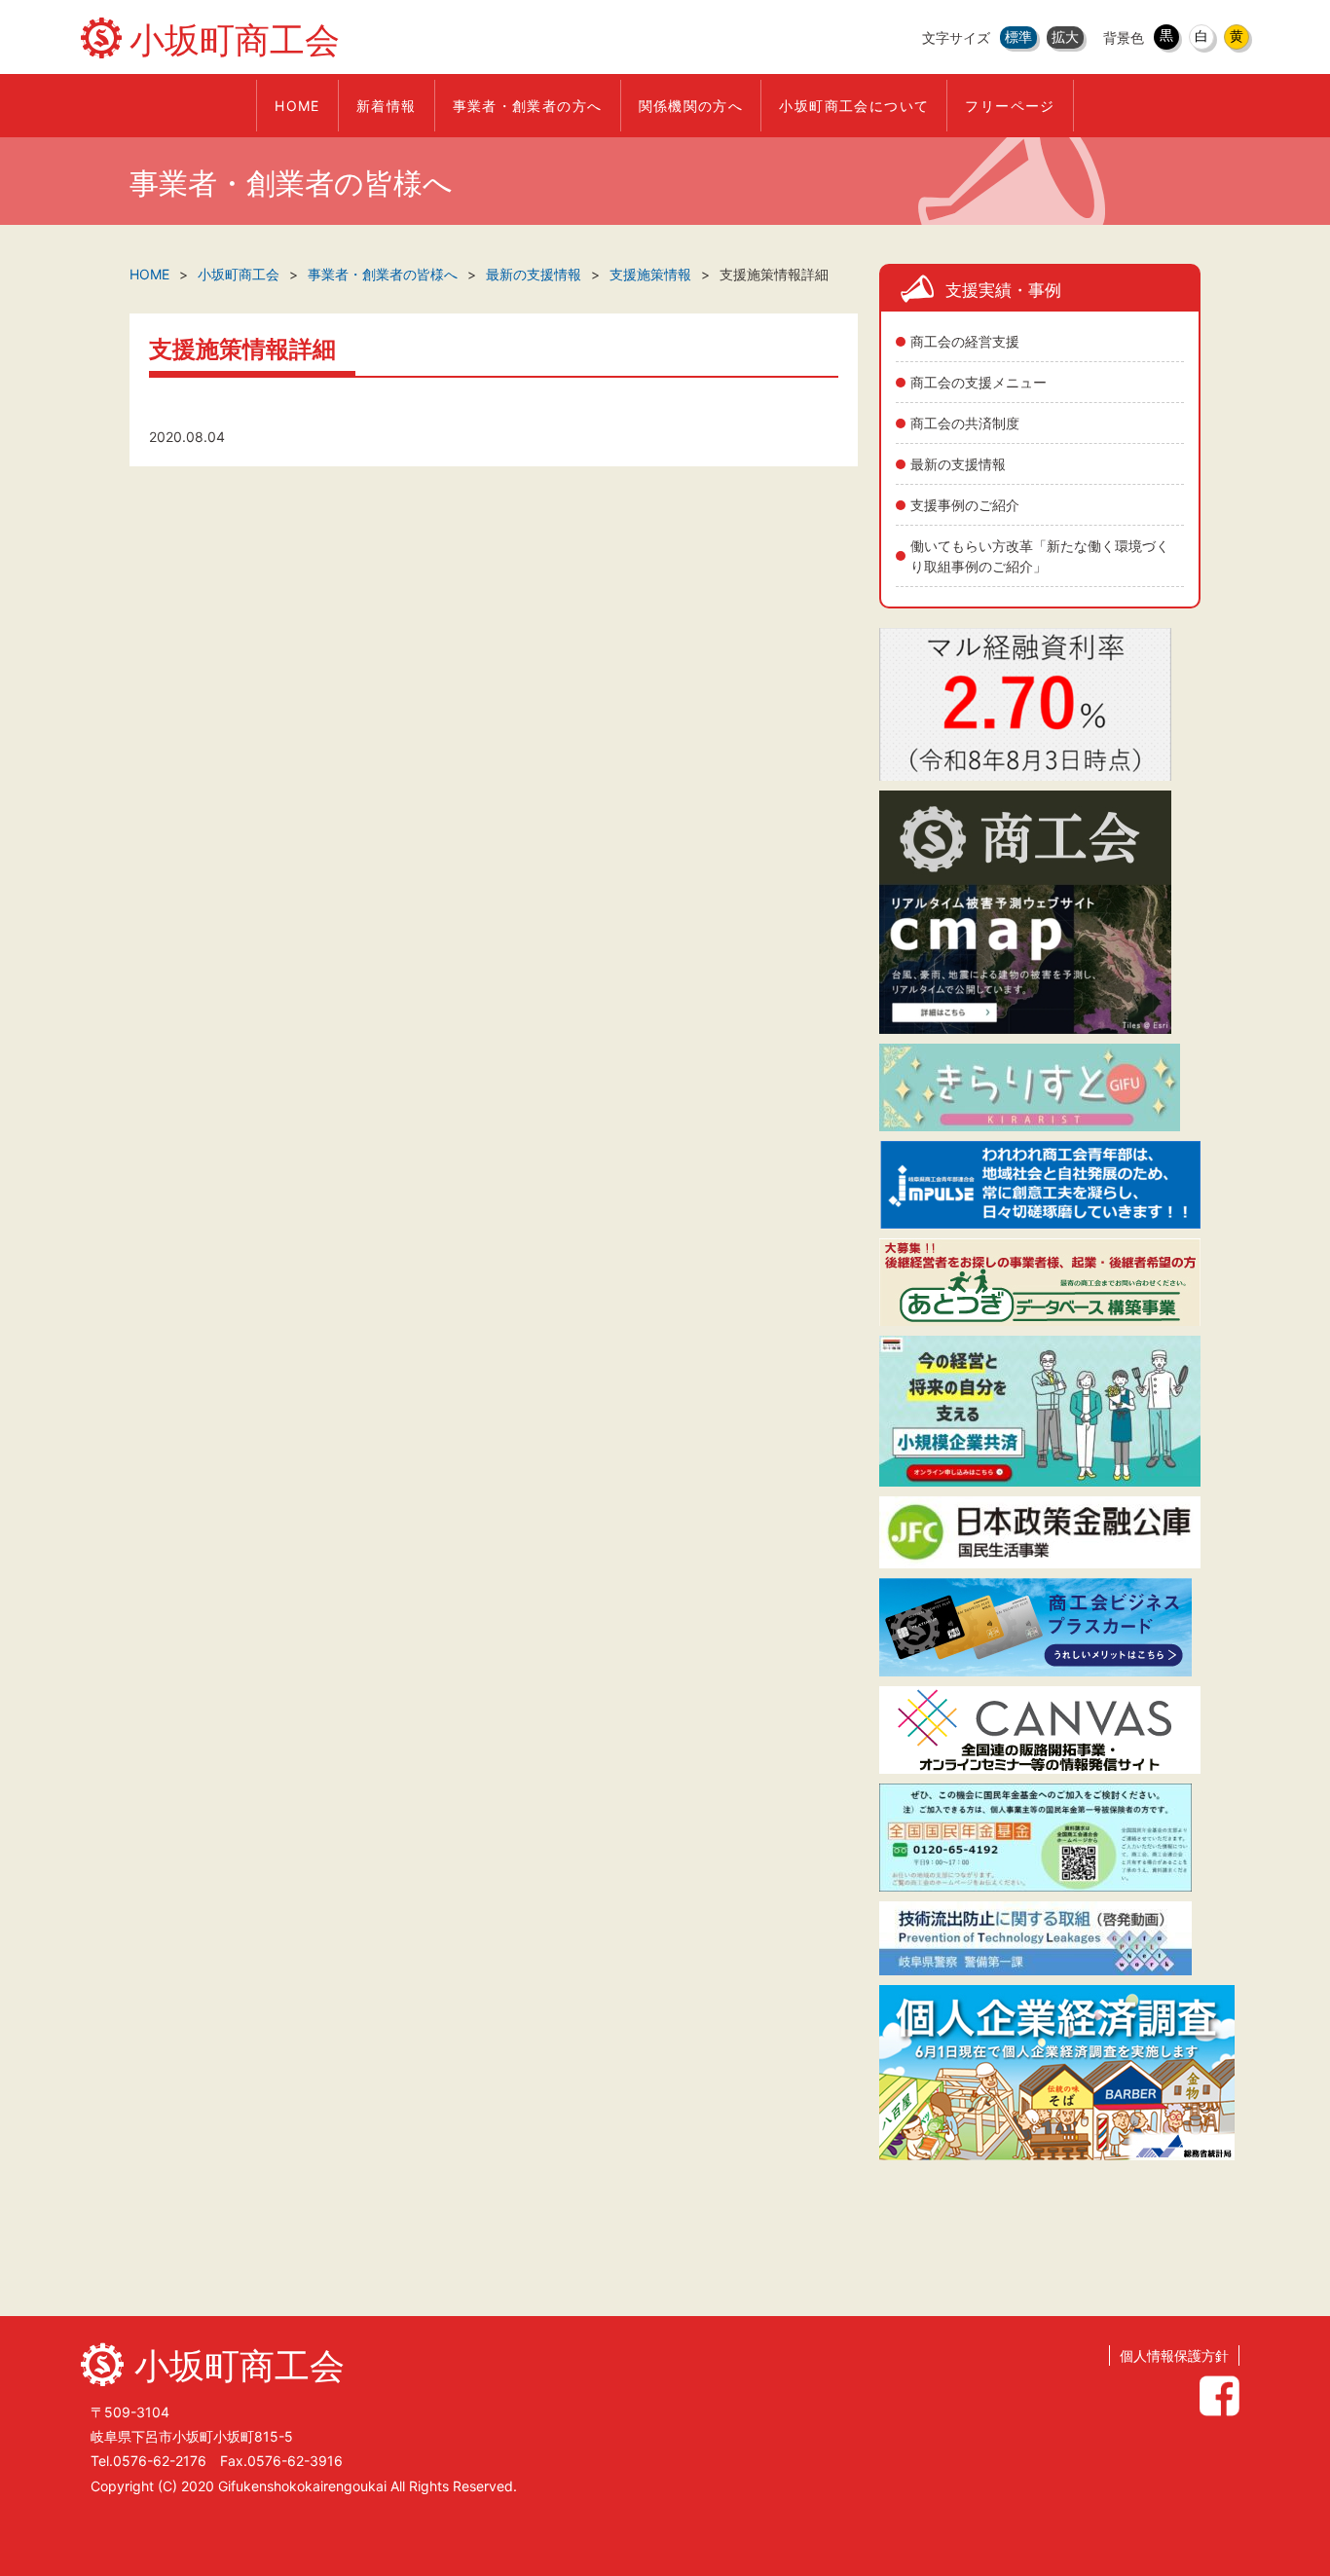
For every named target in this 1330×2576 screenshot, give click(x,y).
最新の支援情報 (958, 464)
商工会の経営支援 (965, 341)
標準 (1018, 37)
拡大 (1065, 37)
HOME (149, 274)
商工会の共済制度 (965, 423)
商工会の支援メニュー (979, 382)
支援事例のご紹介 (965, 505)
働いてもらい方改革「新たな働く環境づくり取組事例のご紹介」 (1040, 556)
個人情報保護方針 (1174, 2355)
